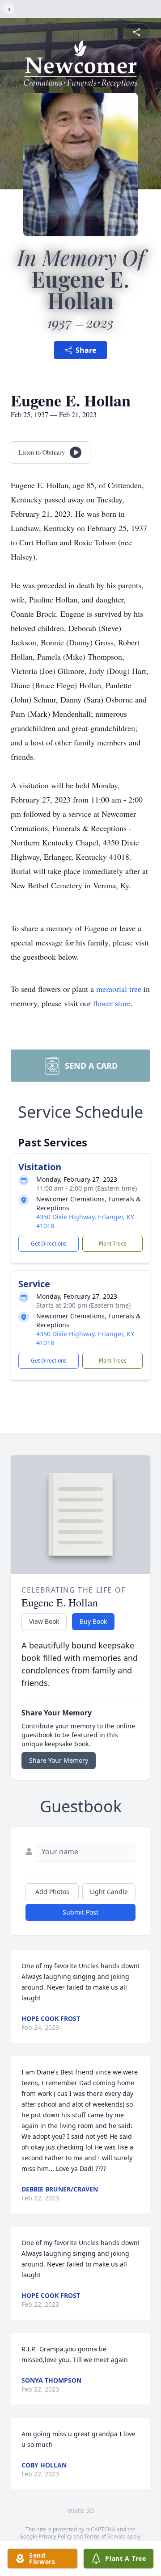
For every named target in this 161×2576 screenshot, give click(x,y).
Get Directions (49, 1244)
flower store (112, 1003)
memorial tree (119, 989)
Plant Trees (113, 1244)
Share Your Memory (59, 1760)
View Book (44, 1621)
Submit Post (80, 1912)
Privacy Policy (55, 2536)
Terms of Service (105, 2536)
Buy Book (93, 1621)
